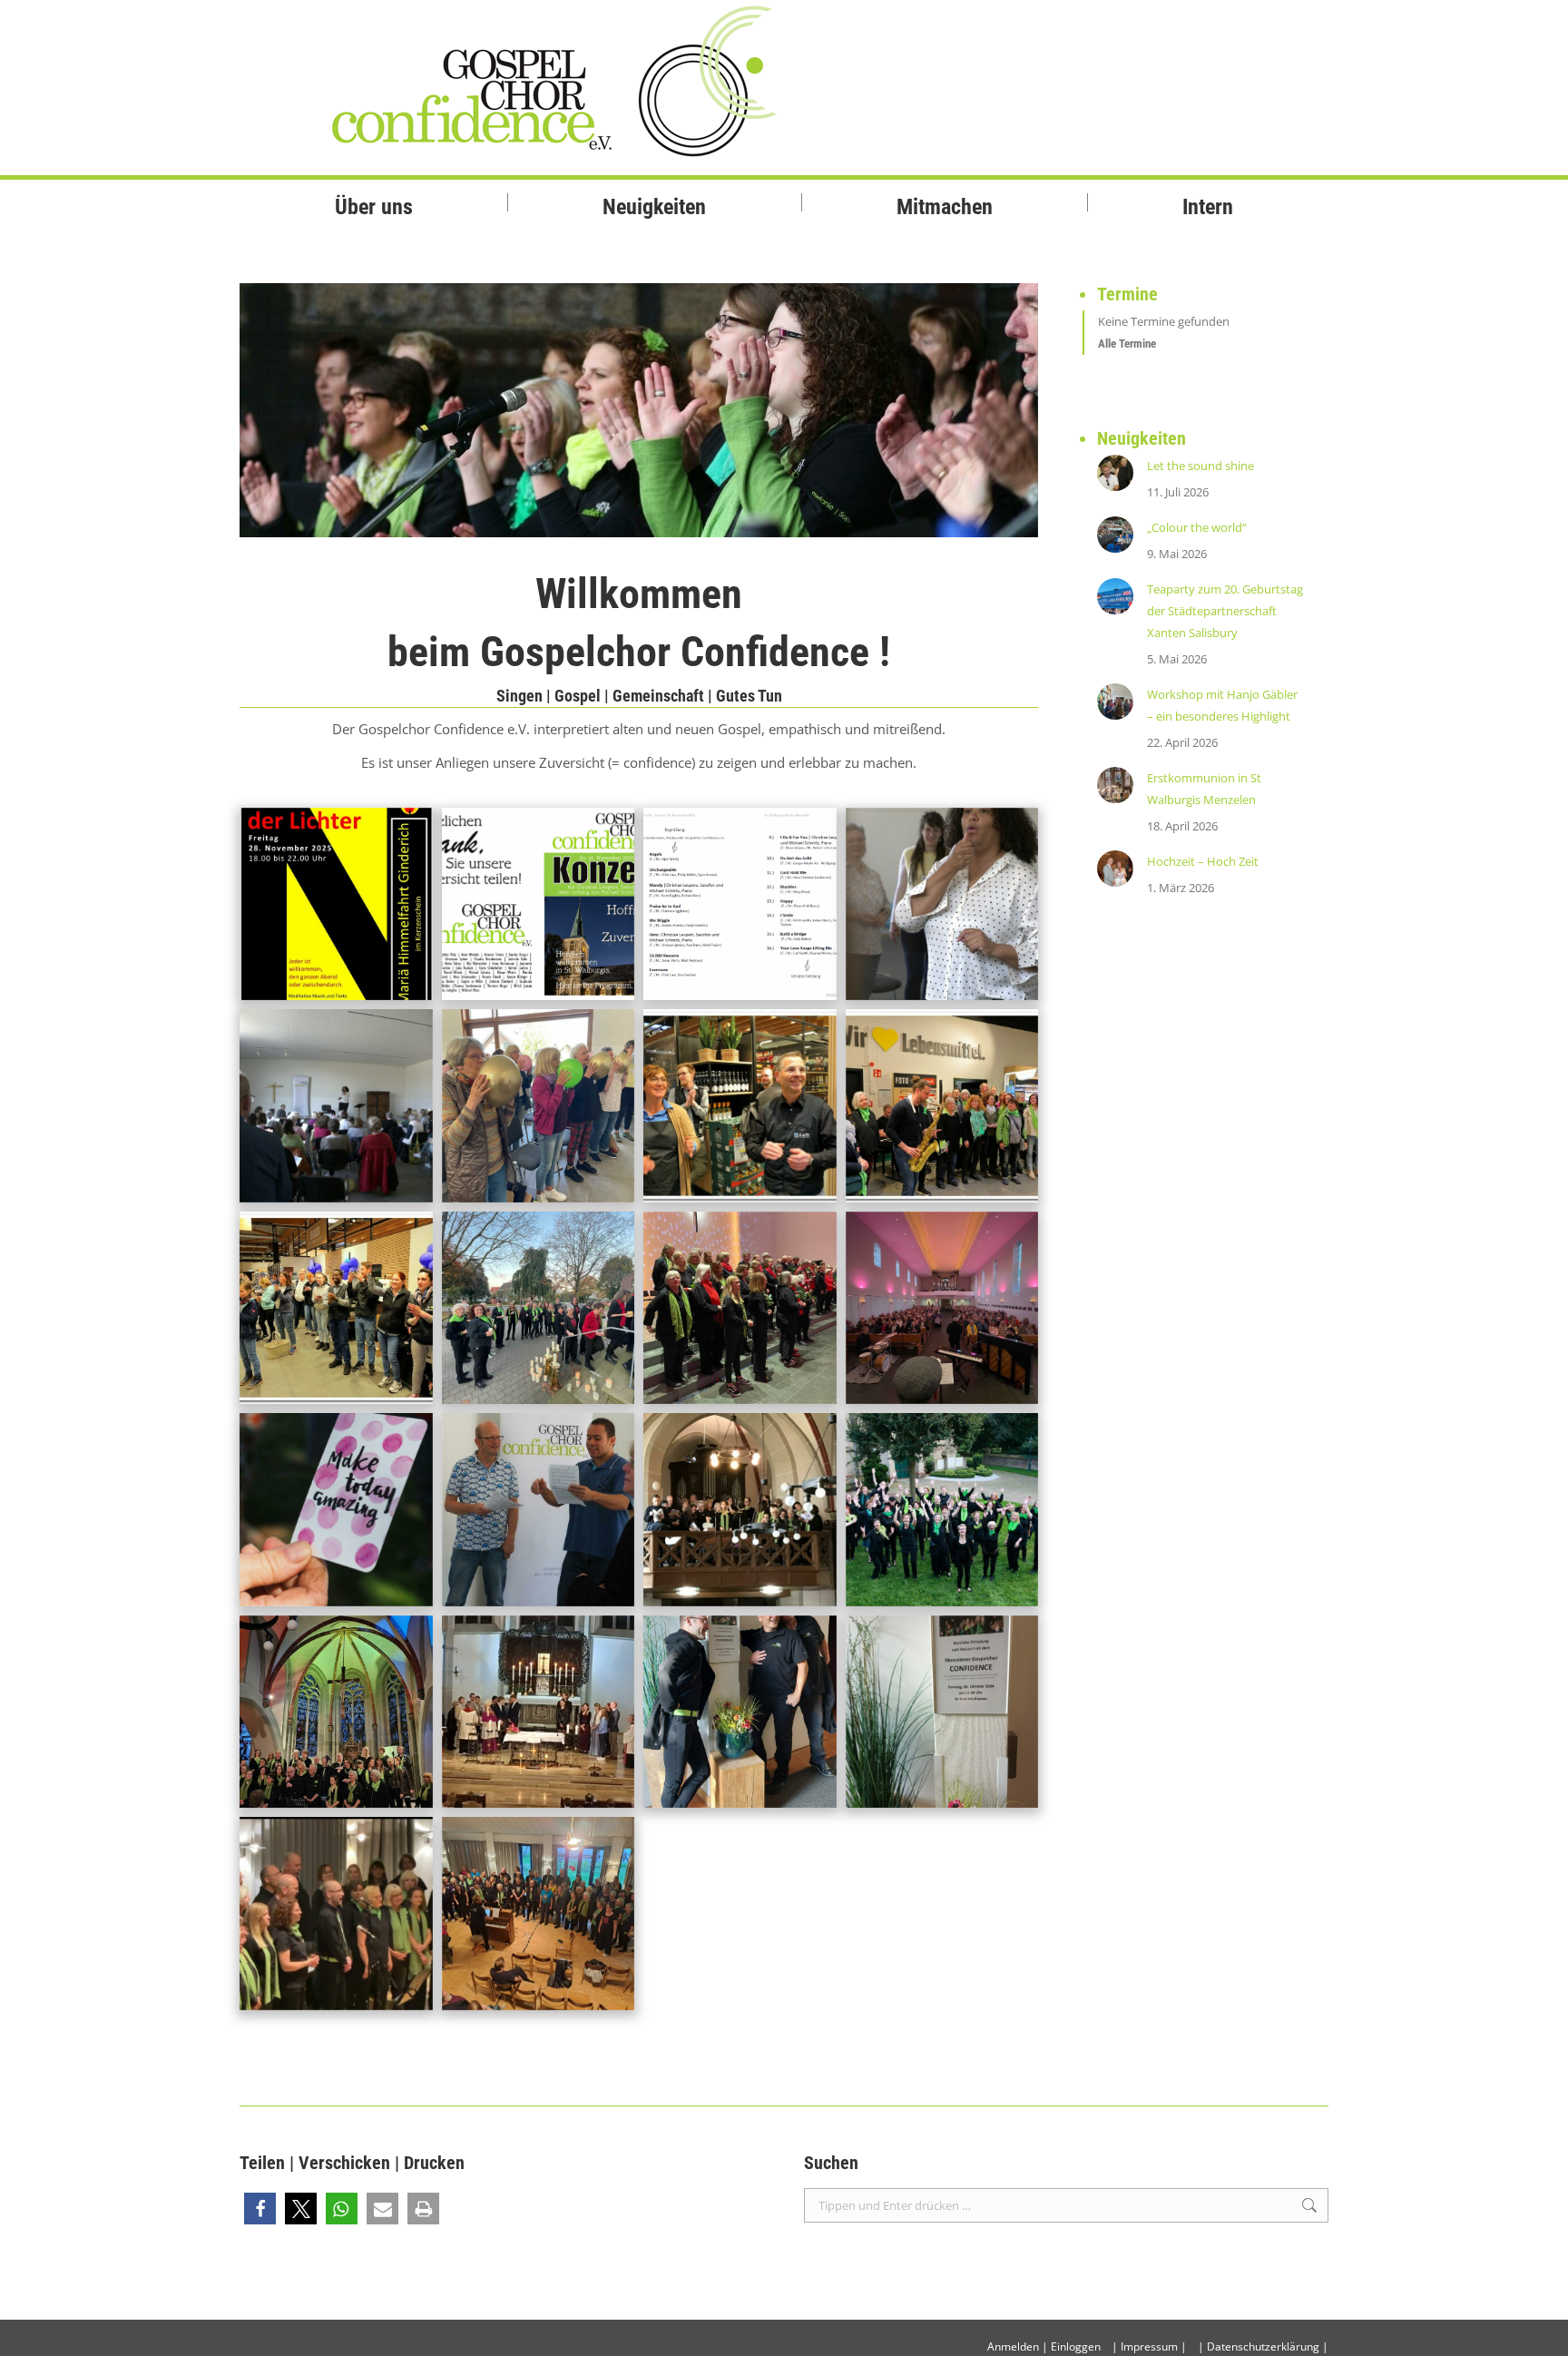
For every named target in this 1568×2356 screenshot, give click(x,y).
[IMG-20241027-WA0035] (539, 1308)
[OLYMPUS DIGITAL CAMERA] (336, 1510)
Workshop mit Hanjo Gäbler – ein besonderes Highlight (1222, 705)
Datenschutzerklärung (1263, 2346)
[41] (942, 904)
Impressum (1149, 2346)
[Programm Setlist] (740, 904)
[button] (260, 2209)
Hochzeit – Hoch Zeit (1203, 861)
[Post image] (1115, 473)
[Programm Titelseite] (539, 904)
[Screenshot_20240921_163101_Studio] (336, 1914)
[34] (336, 1106)
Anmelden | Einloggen (1044, 2346)
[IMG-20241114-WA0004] (539, 1712)
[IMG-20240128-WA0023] (336, 1712)
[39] (539, 1106)
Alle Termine (1127, 344)
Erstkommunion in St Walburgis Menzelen (1204, 789)
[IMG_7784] (740, 1510)
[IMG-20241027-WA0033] (942, 1308)
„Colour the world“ (1197, 527)
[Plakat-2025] (336, 904)
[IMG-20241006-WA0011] (942, 1712)
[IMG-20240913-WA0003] (539, 1914)
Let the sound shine (1200, 466)
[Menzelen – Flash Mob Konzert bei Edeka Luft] (740, 1106)
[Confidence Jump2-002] (942, 1510)
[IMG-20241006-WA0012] (740, 1712)
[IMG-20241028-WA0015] (740, 1308)
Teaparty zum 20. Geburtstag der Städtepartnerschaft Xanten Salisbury (1225, 611)
